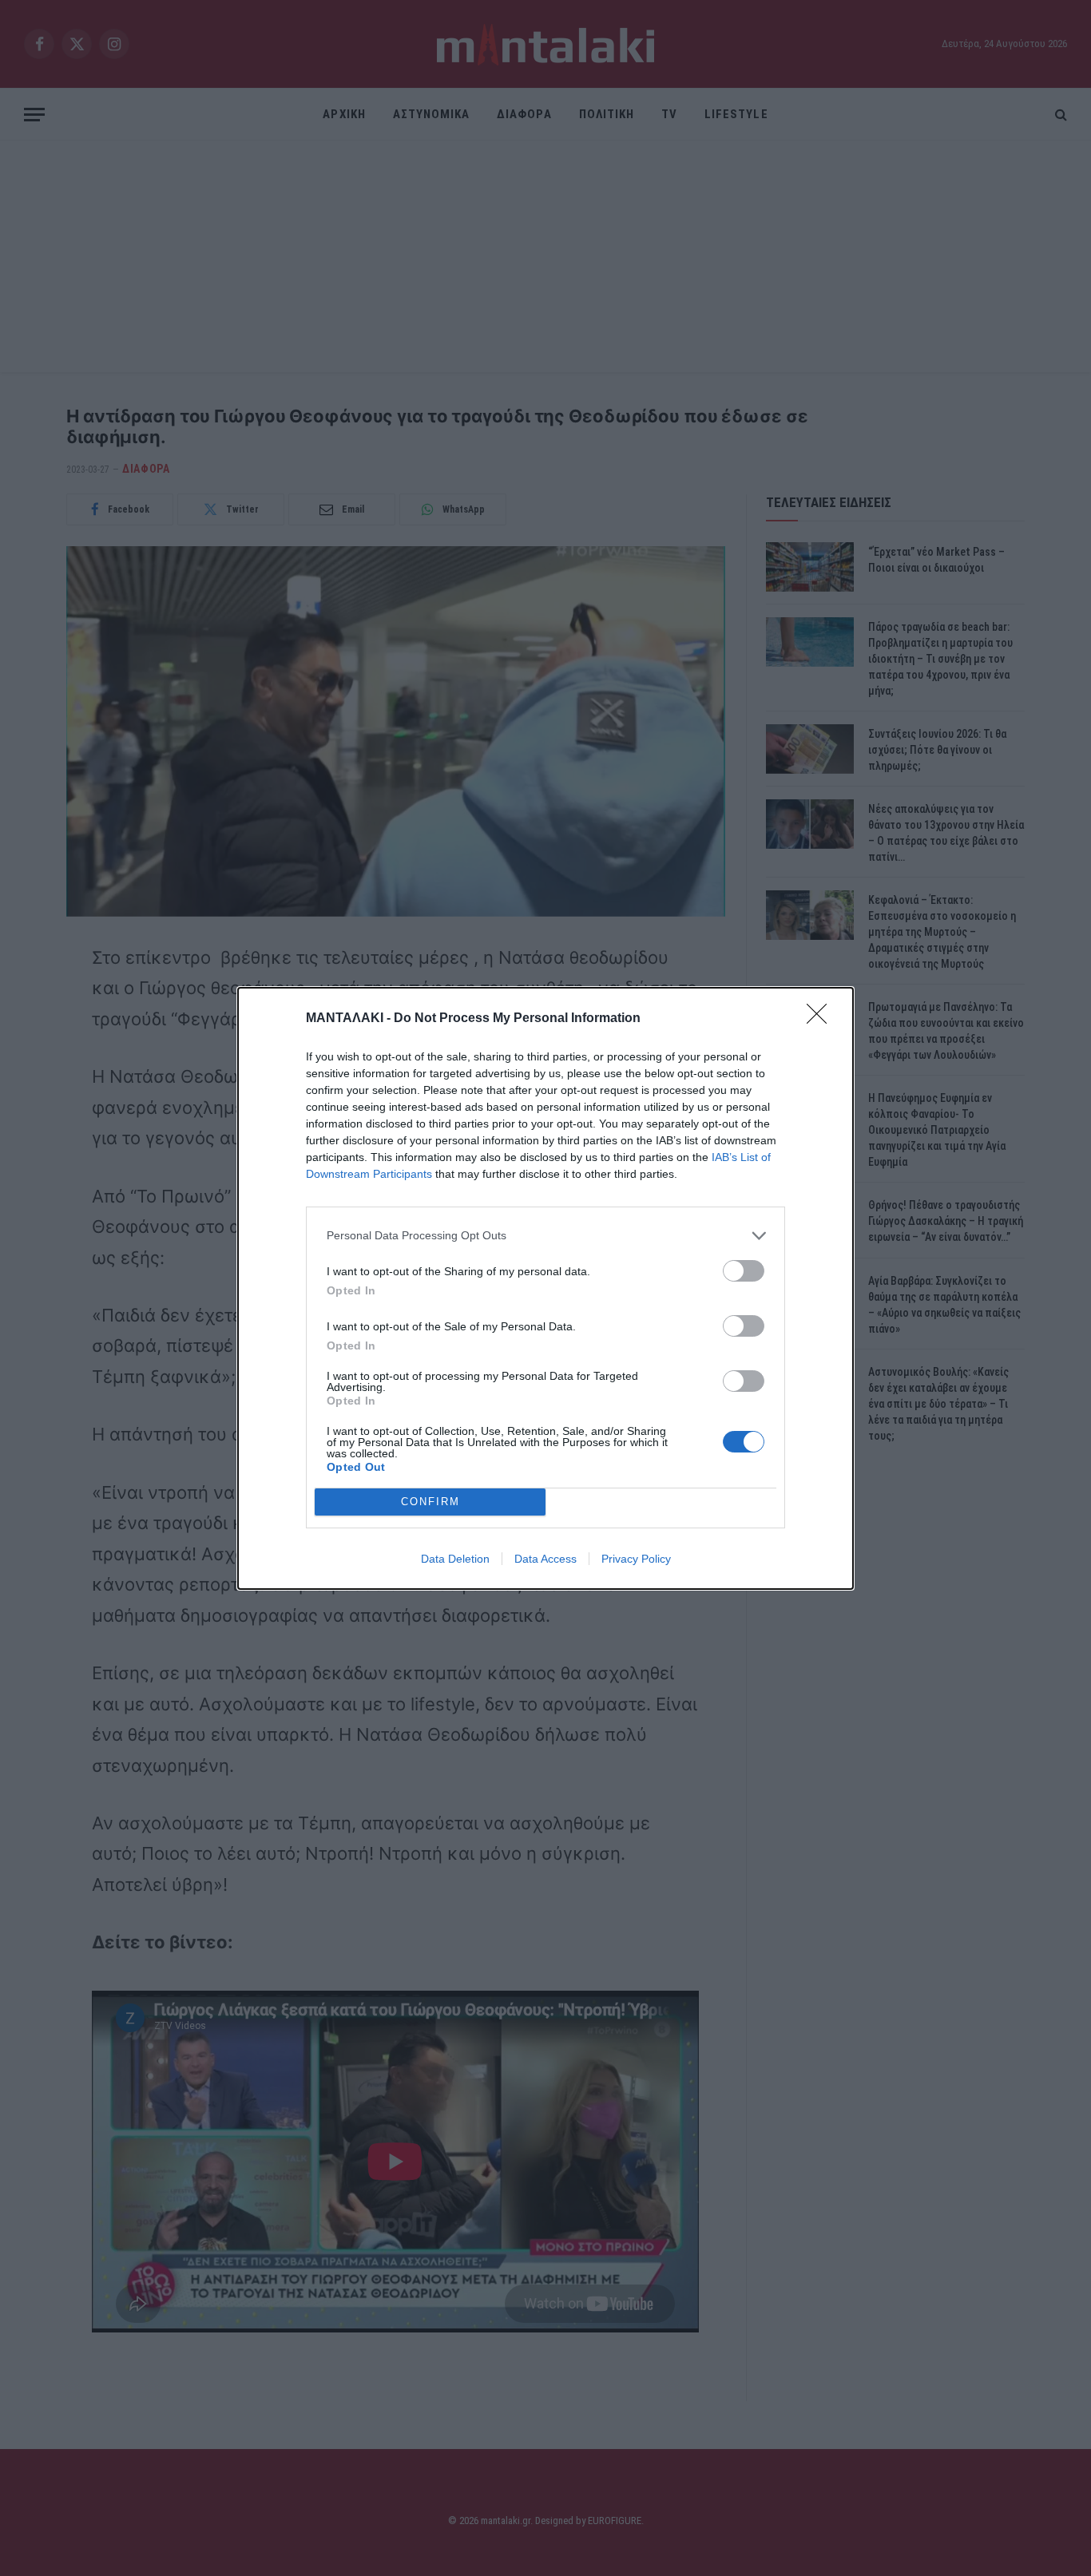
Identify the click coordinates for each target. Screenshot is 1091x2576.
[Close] (822, 1019)
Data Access (545, 1559)
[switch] (744, 1271)
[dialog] (545, 1288)
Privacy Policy (636, 1559)
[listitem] (545, 1236)
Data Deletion (455, 1559)
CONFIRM (430, 1502)
